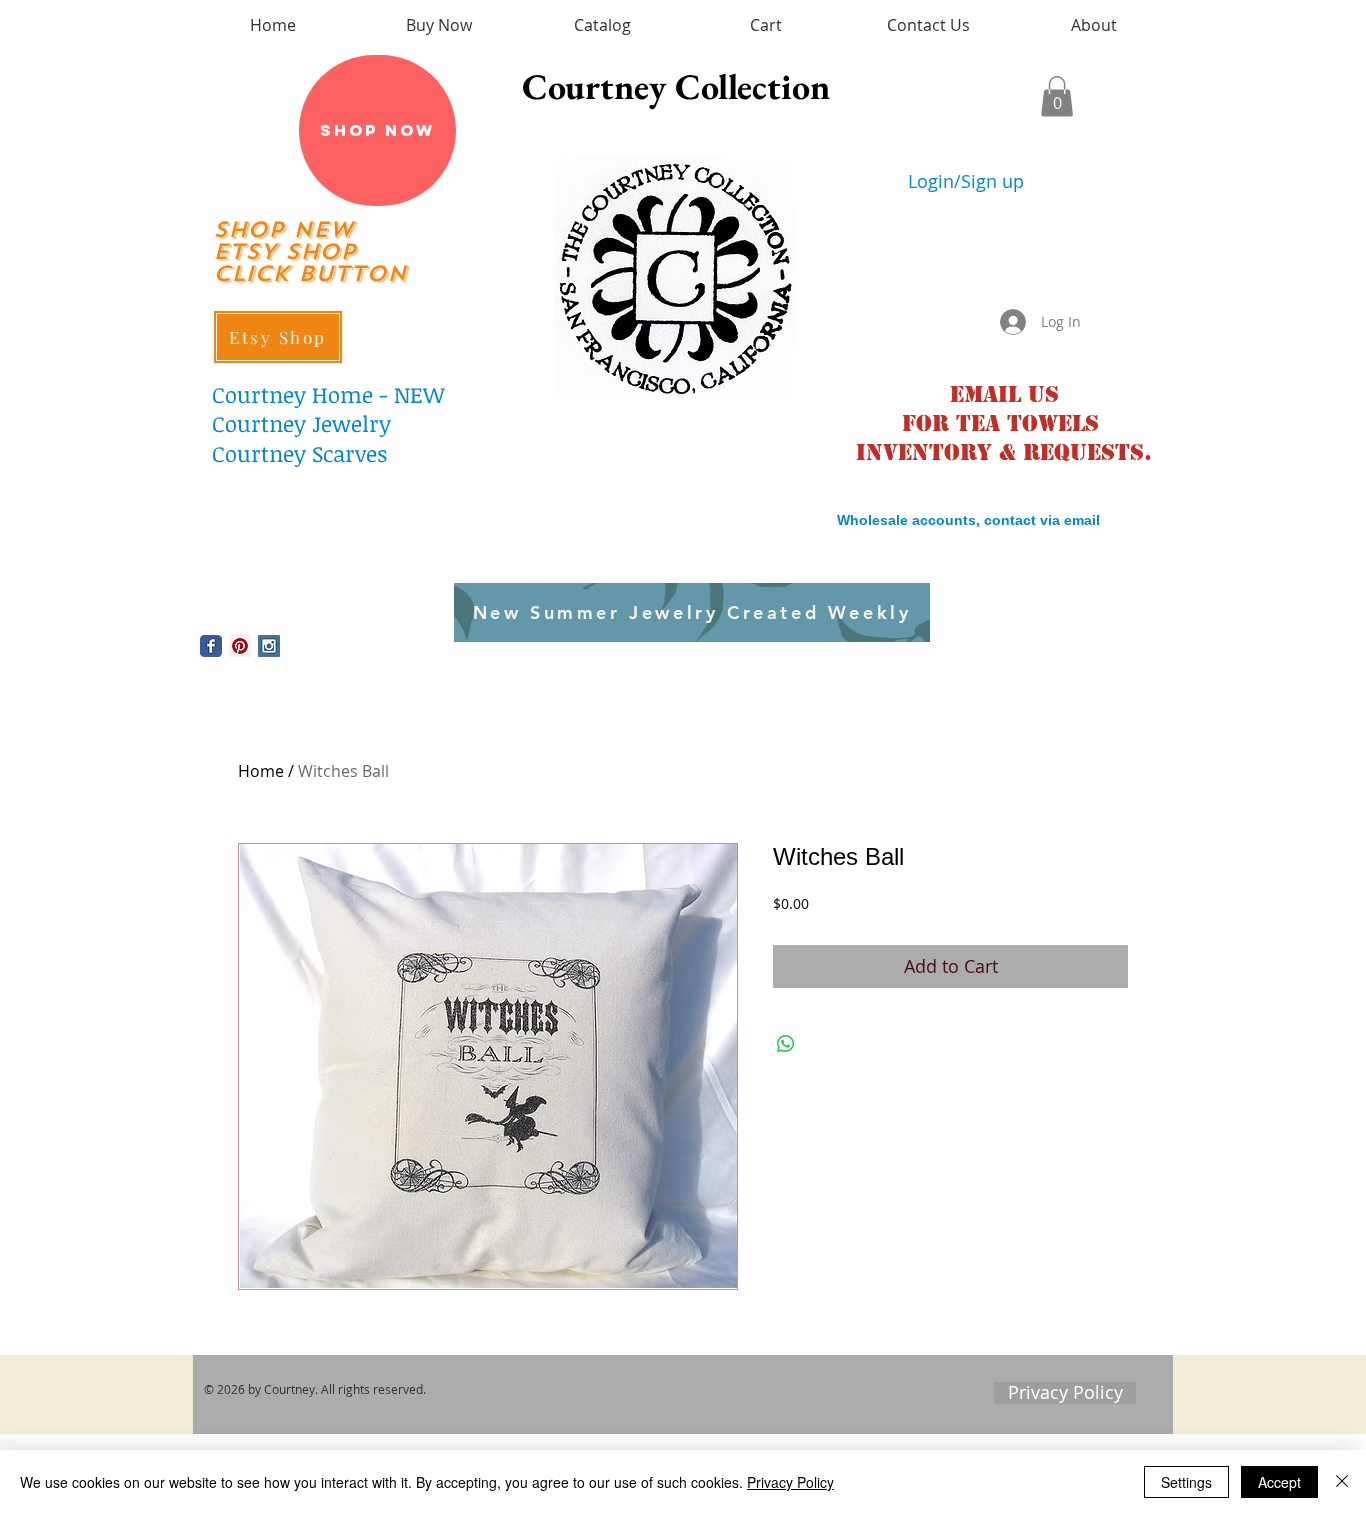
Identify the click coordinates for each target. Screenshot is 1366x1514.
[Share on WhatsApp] (786, 1044)
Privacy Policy (790, 1482)
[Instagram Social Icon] (269, 646)
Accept (1279, 1482)
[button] (1057, 96)
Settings (1186, 1482)
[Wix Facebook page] (211, 646)
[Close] (1342, 1482)
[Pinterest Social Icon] (240, 646)
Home (261, 771)
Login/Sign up (966, 181)
